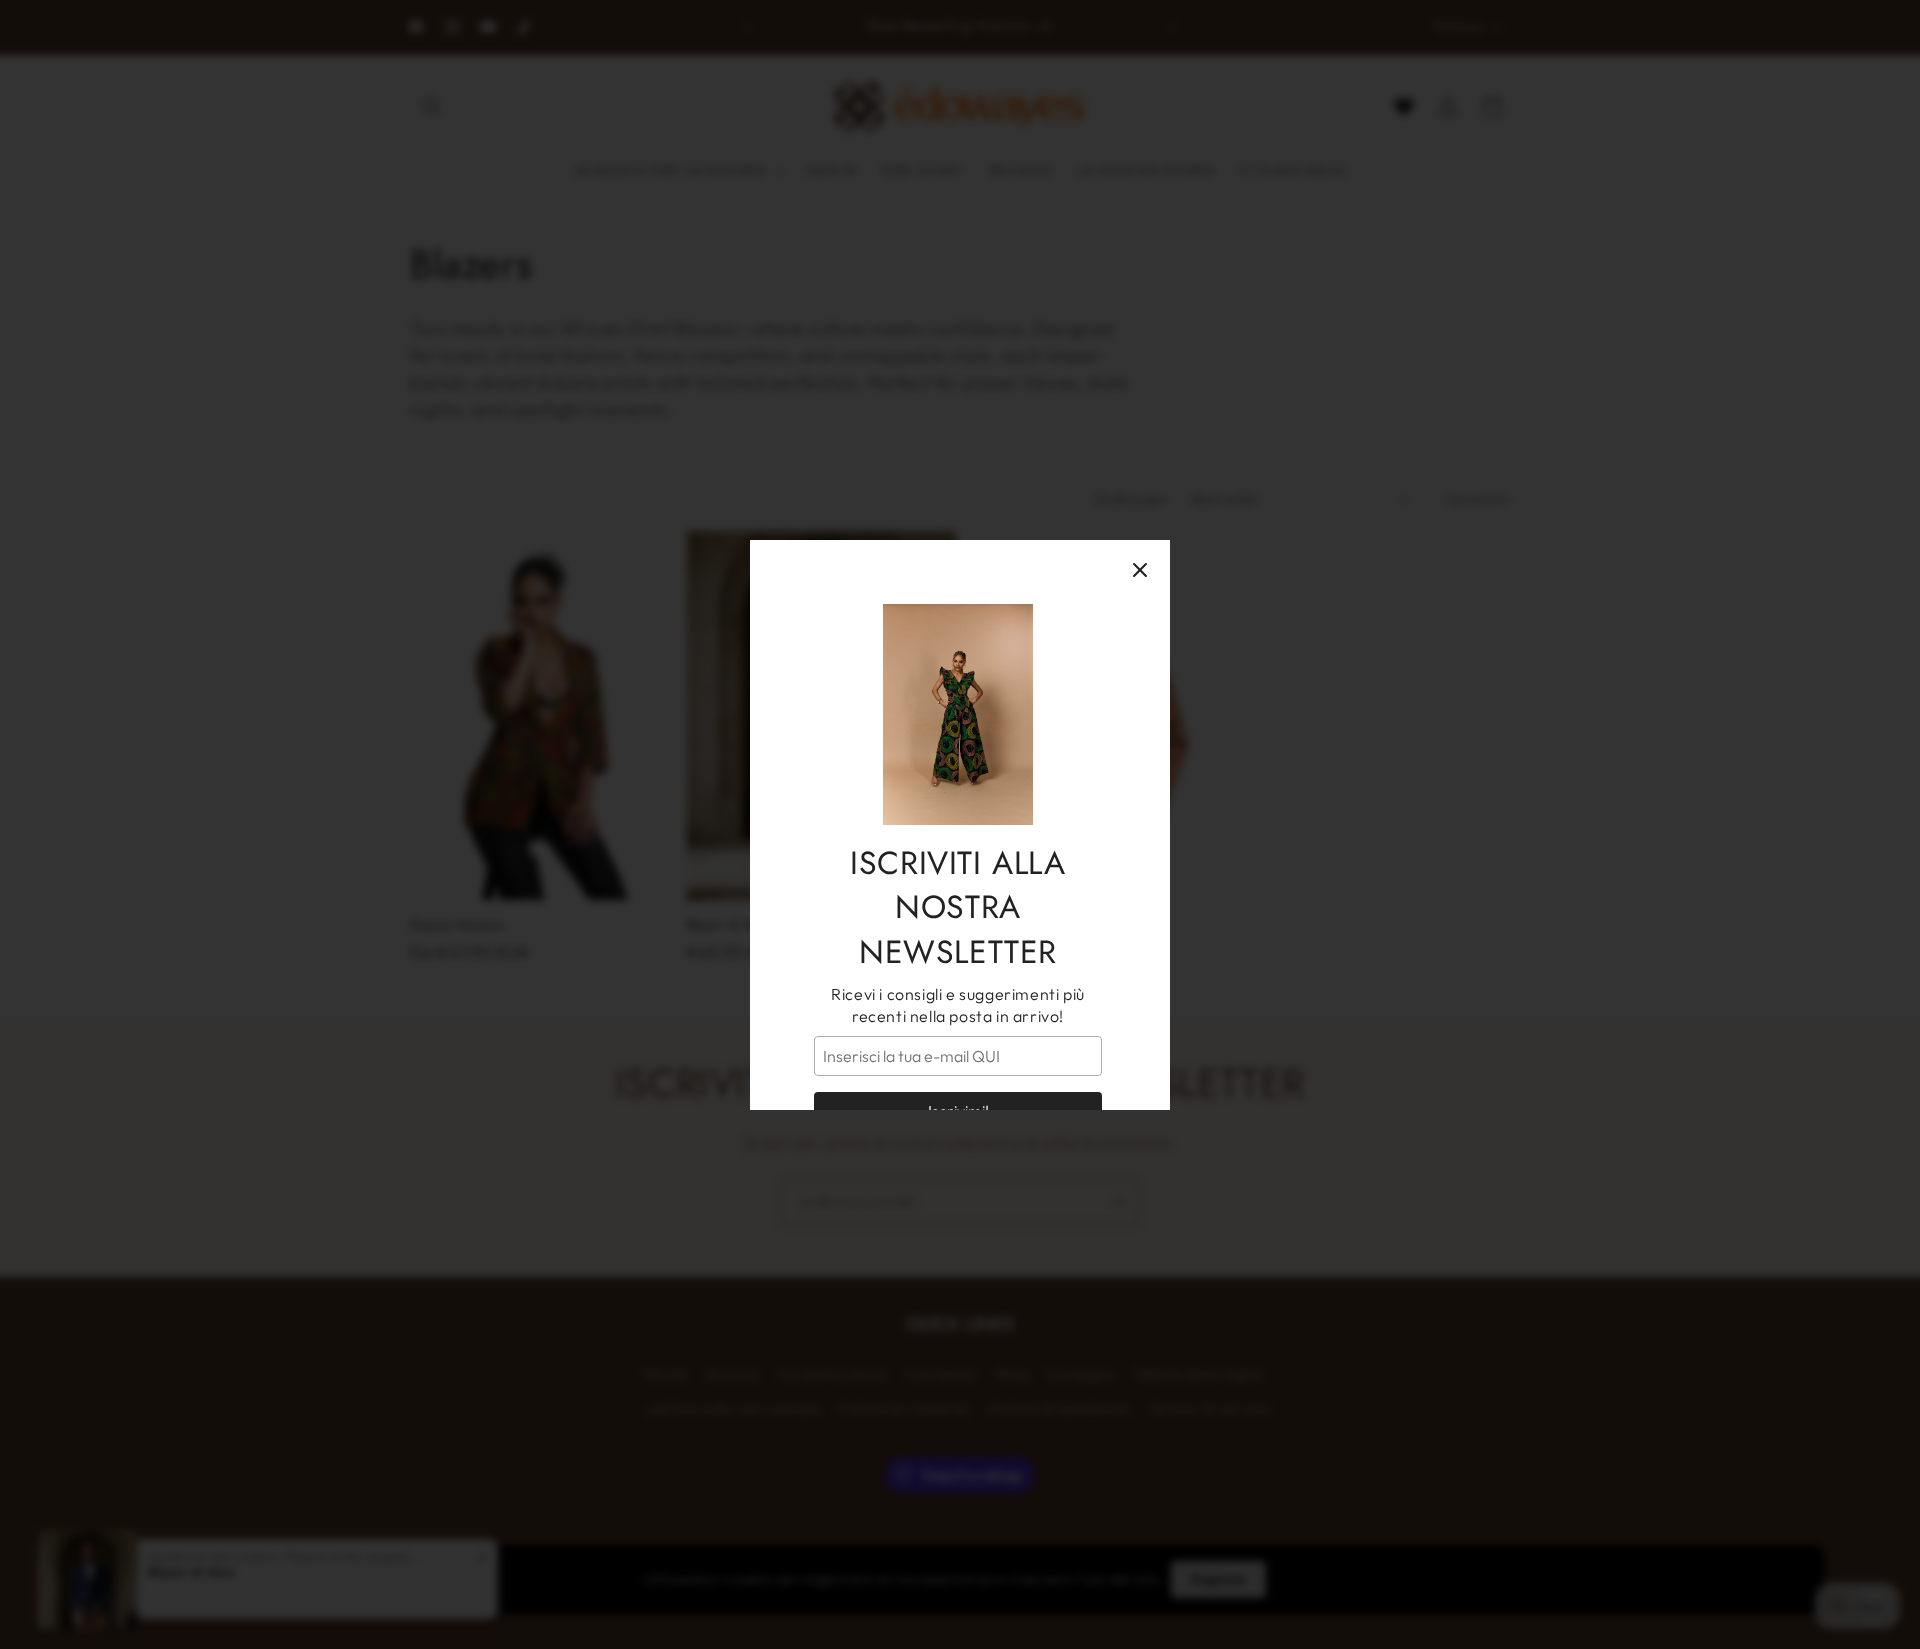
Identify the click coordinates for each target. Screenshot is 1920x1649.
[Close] (1140, 570)
